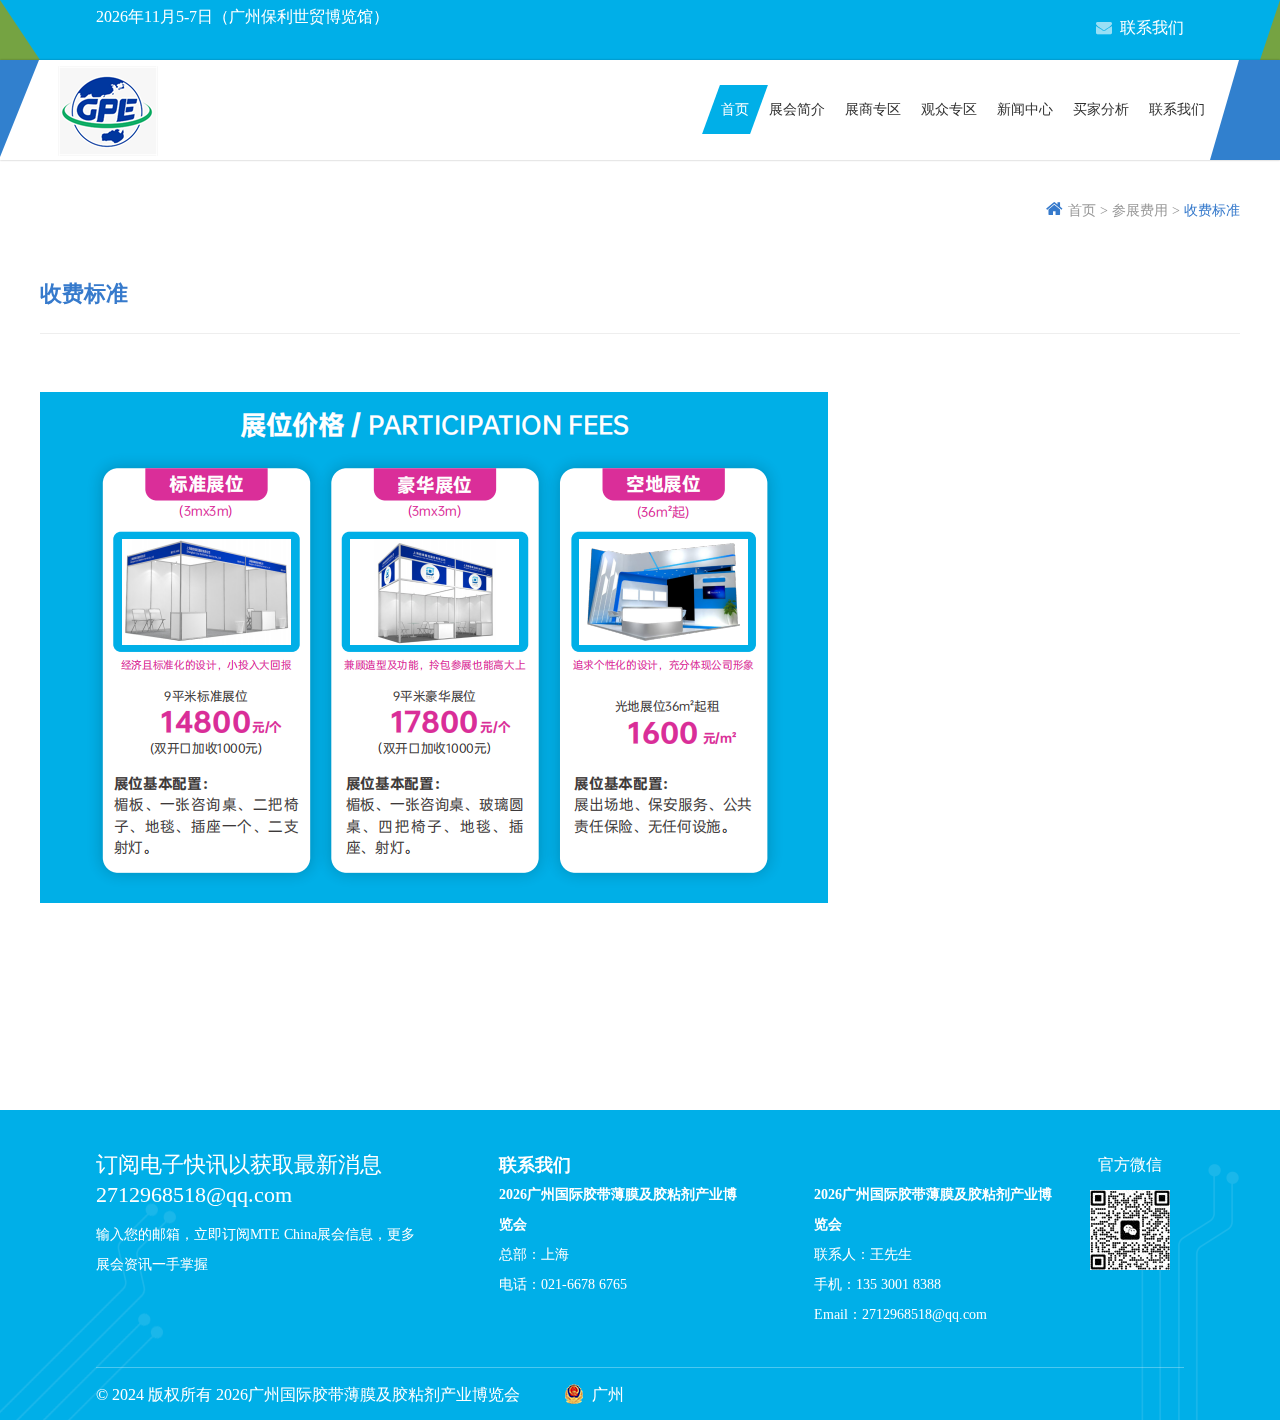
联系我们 (1152, 27)
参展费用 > (1146, 210)
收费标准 (1212, 210)
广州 (608, 1394)
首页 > (1088, 210)
